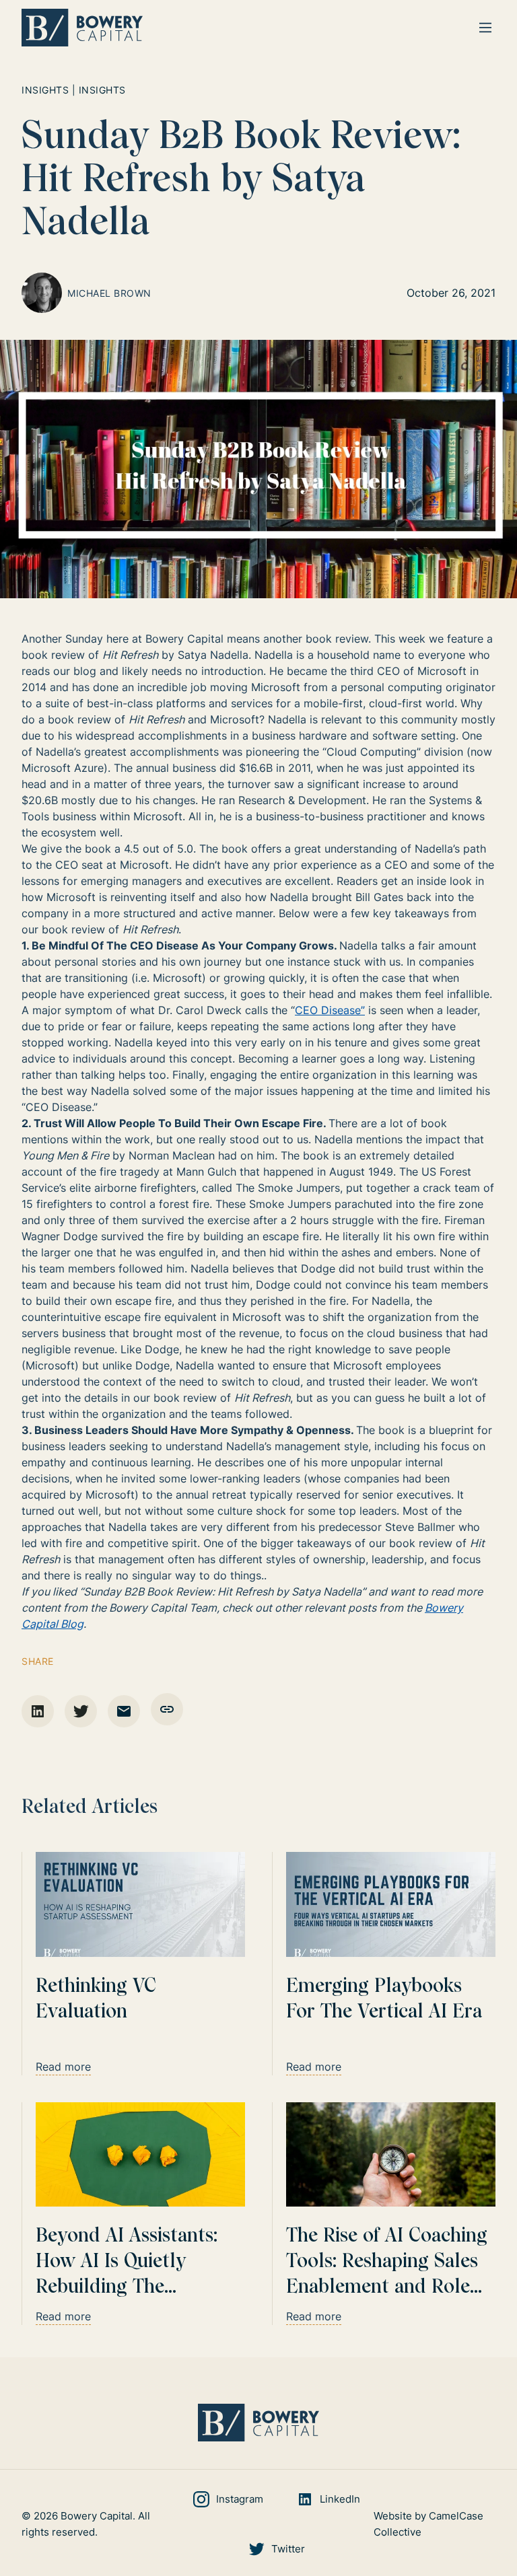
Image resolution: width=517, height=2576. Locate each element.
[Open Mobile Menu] (485, 28)
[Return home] (82, 28)
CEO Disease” (330, 1010)
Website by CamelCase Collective (428, 2524)
